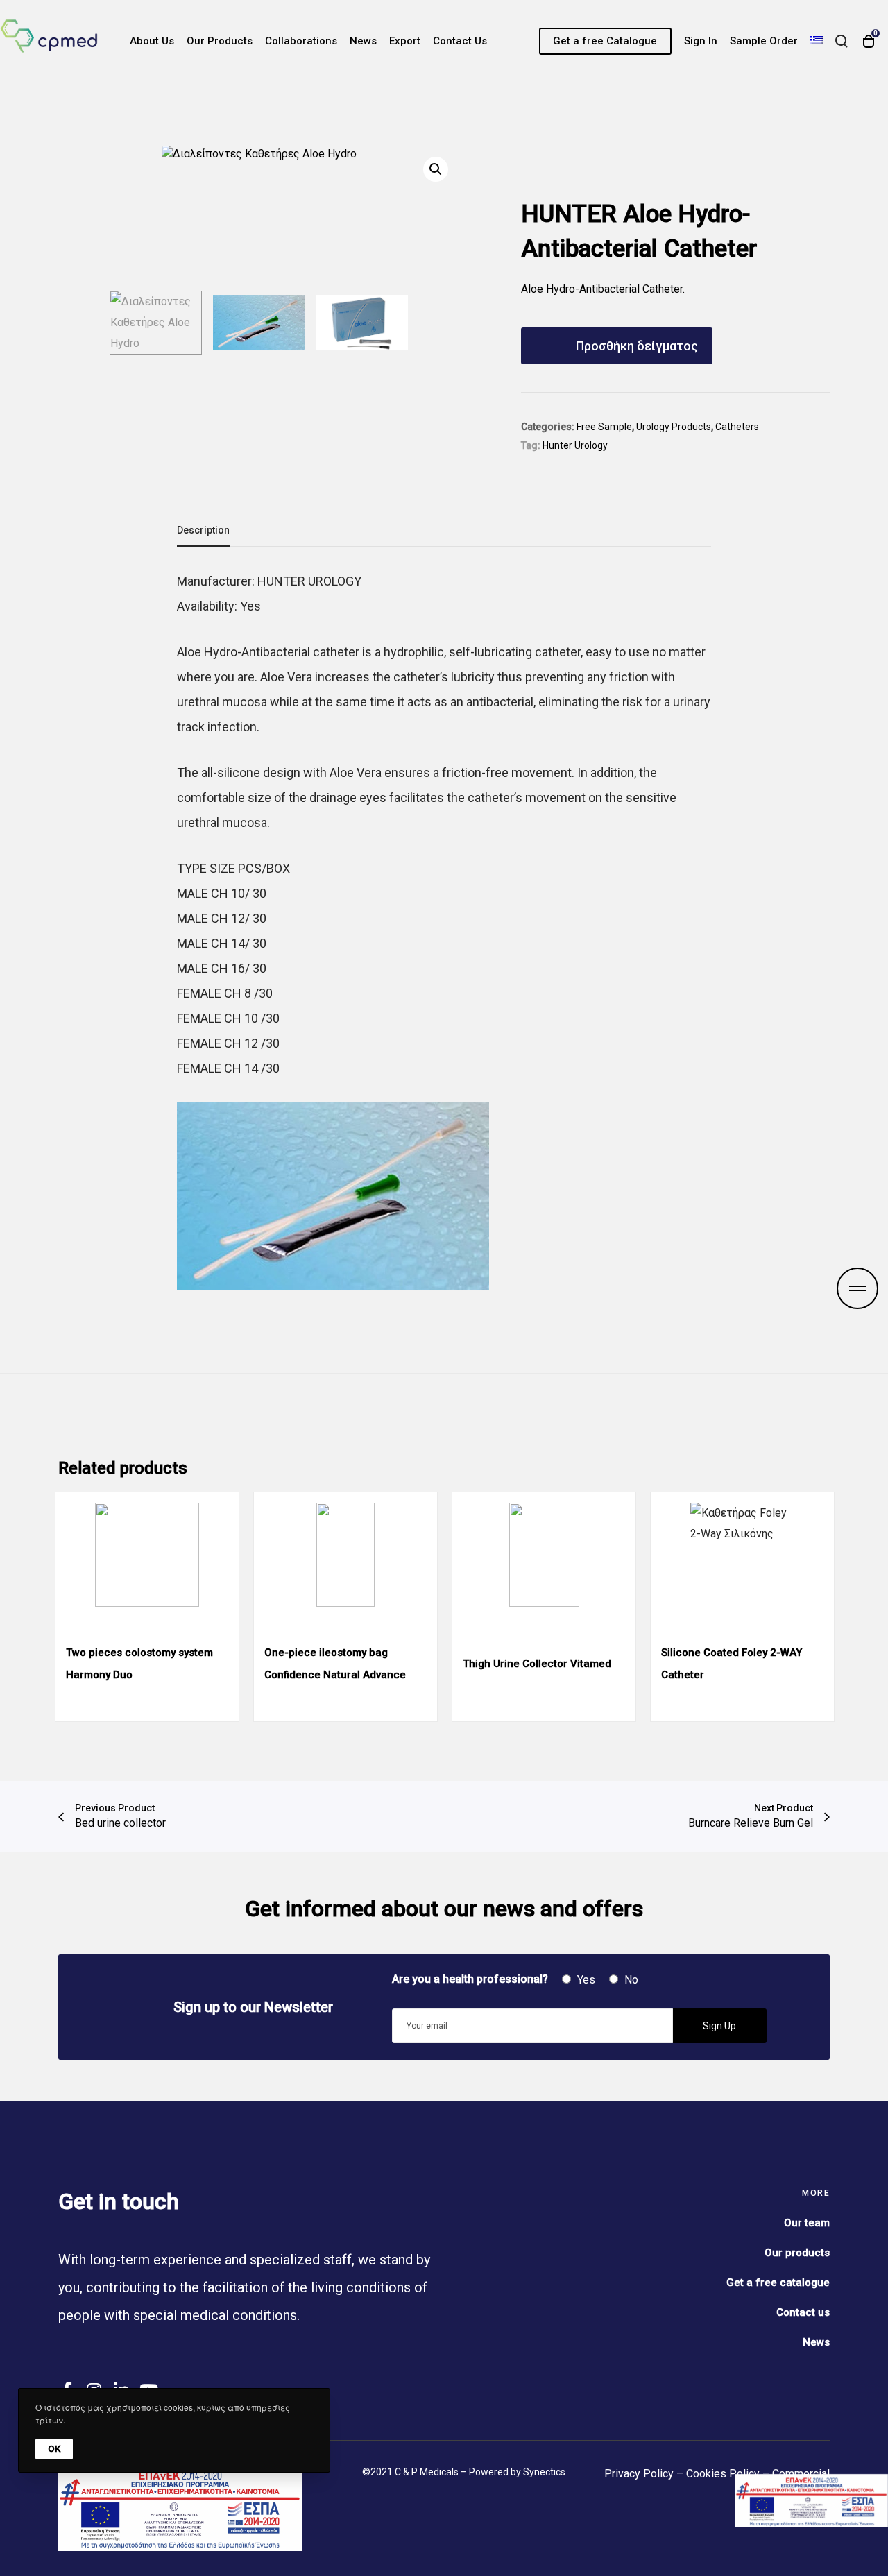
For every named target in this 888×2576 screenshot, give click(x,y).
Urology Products (674, 427)
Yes (585, 1980)
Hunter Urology (575, 445)
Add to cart (678, 346)
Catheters (737, 427)
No (630, 1980)
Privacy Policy (639, 2474)
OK (54, 2449)
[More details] (857, 1288)
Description (203, 530)
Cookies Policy (723, 2474)
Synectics (544, 2472)
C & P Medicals (427, 2472)
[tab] (203, 531)
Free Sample (604, 427)
